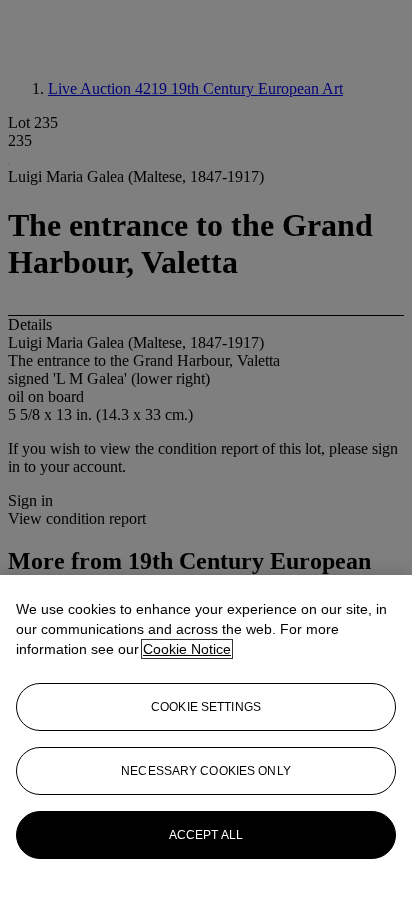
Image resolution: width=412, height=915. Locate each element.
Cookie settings (206, 707)
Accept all (206, 835)
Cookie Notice (187, 649)
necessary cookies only (206, 771)
